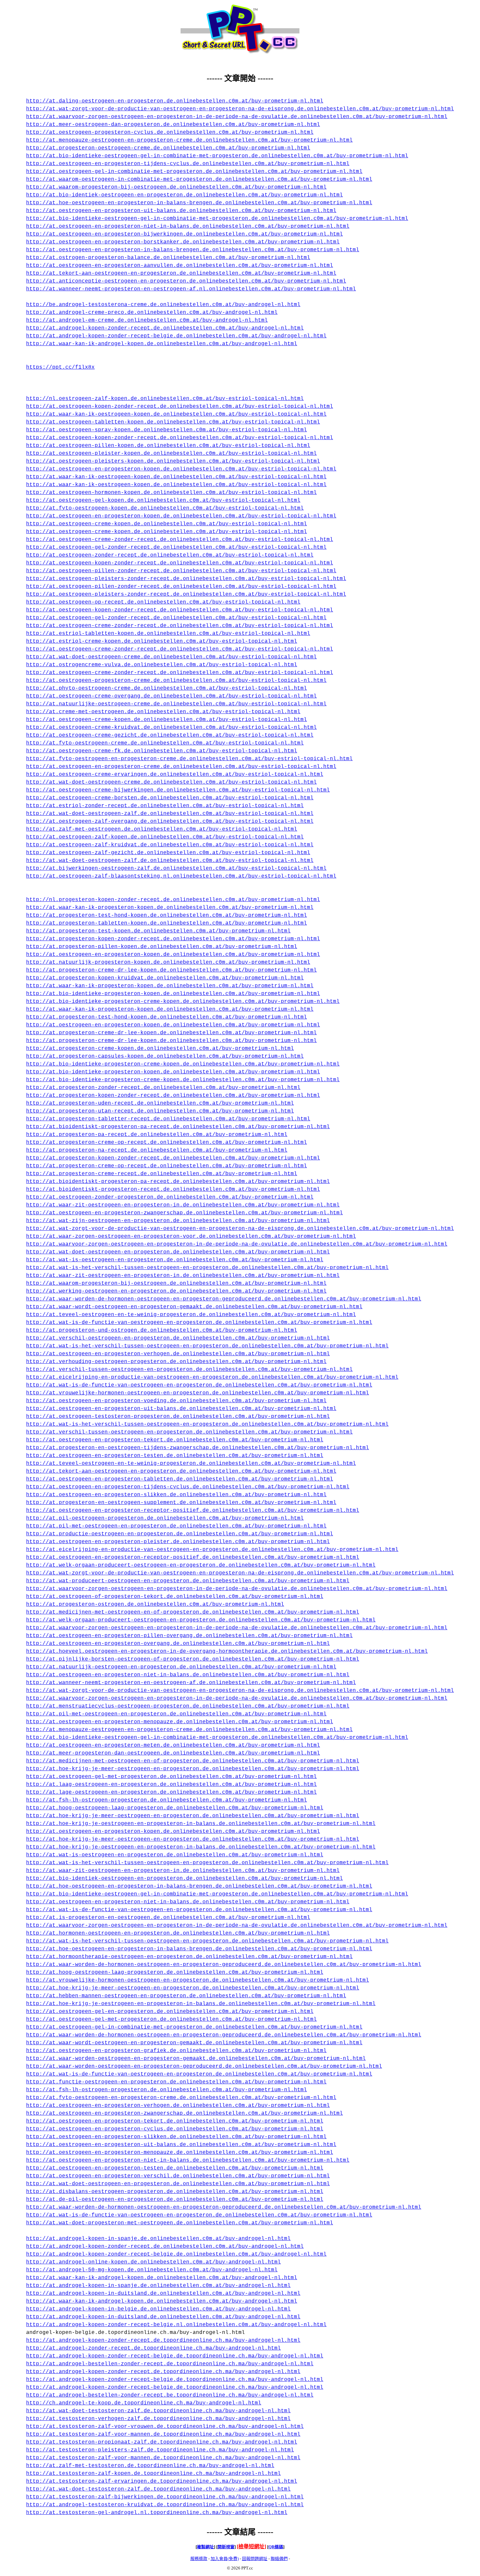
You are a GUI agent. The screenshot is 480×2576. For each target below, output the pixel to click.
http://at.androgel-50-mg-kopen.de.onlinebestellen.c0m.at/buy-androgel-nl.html (152, 2270)
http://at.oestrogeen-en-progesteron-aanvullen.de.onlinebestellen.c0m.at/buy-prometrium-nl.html (180, 266)
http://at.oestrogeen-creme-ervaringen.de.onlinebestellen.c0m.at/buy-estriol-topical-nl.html (175, 774)
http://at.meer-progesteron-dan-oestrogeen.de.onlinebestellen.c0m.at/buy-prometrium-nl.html (173, 1753)
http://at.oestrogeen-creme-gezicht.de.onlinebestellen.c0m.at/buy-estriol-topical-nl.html (170, 735)
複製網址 (205, 2547)
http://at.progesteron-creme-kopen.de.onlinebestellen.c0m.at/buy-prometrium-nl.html (160, 1049)
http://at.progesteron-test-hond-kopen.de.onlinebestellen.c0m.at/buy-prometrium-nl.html (167, 915)
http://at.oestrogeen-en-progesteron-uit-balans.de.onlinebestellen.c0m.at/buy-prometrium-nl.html (181, 211)
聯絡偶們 (279, 2559)
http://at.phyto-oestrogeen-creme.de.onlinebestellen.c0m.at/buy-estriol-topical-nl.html (167, 688)
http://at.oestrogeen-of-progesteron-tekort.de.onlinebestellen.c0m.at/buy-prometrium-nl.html (175, 1597)
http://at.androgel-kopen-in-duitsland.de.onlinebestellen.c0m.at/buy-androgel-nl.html (163, 2293)
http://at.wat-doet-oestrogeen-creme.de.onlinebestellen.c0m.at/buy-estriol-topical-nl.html (171, 657)
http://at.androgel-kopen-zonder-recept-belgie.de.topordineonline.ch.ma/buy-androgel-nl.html (175, 2356)
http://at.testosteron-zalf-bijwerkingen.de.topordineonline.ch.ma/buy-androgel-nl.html (165, 2497)
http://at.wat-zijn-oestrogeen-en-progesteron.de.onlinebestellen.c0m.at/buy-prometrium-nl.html (178, 1221)
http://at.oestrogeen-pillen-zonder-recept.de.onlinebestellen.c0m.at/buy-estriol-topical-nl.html (181, 571)
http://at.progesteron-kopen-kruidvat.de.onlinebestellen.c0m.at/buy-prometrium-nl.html (165, 978)
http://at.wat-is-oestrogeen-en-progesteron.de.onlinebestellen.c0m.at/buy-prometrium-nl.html (175, 1260)
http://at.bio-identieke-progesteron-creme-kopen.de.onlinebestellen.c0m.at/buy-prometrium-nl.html (183, 1002)
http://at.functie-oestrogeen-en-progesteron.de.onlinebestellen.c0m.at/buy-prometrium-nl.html (176, 2082)
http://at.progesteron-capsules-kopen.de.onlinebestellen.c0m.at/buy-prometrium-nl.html (165, 1056)
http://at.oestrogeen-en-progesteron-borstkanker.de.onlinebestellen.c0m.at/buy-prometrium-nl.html (183, 242)
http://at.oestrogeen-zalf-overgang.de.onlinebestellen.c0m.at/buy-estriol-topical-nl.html (170, 821)
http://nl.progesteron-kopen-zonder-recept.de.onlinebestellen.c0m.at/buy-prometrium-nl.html (173, 900)
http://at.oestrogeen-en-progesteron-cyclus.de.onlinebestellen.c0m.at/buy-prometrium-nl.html (175, 2129)
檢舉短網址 (251, 2546)
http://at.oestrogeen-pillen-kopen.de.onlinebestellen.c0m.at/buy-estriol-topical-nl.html (168, 446)
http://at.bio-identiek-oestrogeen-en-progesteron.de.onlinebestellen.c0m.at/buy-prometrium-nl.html (184, 195)
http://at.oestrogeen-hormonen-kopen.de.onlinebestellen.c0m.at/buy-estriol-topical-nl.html (171, 493)
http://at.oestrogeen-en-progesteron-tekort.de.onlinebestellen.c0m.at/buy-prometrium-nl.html (175, 1440)
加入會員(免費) (225, 2559)
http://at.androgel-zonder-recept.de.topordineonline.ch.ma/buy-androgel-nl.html (153, 2348)
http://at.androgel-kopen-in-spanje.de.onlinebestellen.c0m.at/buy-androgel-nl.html (158, 2239)
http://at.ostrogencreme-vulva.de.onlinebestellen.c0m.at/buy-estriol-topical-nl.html (162, 665)
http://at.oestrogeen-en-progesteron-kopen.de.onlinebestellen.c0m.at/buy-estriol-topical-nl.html (181, 469)
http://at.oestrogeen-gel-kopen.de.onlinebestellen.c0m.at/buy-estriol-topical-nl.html (163, 500)
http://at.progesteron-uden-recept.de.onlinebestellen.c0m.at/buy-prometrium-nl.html (160, 1103)
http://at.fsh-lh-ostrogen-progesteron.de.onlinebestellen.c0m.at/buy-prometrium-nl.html (167, 1800)
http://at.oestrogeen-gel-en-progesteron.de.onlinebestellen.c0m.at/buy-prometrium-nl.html (170, 2012)
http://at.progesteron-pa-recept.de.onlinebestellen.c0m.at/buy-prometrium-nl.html (157, 1135)
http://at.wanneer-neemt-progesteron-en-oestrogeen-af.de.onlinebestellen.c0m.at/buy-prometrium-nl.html (191, 1683)
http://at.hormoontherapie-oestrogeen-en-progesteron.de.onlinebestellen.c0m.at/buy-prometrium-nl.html (189, 1957)
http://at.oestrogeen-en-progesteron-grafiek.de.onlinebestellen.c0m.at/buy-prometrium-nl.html (176, 2051)
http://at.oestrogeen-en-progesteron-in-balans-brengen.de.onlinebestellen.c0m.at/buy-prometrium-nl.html (193, 250)
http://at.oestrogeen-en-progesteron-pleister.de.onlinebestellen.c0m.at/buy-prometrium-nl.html (178, 1542)
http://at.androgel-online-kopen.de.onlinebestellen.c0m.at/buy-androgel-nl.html (153, 2262)
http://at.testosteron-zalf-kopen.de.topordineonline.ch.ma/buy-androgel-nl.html (153, 2474)
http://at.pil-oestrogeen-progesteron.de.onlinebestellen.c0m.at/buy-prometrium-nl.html (165, 1518)
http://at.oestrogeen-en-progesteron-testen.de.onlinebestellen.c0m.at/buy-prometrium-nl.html (175, 1456)
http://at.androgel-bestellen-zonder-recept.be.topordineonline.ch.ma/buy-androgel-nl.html (170, 2395)
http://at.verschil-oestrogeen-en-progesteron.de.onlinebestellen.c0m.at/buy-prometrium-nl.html (178, 1338)
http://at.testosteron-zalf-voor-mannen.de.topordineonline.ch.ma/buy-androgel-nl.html (163, 2434)
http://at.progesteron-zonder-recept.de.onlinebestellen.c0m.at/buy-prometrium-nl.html (163, 1088)
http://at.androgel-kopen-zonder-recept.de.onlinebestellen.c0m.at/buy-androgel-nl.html (165, 328)
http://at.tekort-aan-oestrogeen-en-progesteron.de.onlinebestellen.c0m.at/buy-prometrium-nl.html (181, 273)
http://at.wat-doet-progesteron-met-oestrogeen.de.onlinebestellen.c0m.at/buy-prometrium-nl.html (180, 2223)
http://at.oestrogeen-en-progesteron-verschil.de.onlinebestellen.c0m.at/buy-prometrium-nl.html (178, 2176)
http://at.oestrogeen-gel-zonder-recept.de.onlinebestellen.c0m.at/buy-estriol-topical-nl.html (176, 547)
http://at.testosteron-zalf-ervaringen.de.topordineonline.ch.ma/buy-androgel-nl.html (162, 2481)
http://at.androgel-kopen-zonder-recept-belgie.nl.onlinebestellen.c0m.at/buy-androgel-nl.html (176, 2325)
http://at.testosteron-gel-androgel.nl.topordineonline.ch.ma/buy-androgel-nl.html (157, 2513)
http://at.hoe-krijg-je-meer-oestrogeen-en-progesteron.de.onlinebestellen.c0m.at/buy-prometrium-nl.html (193, 1769)
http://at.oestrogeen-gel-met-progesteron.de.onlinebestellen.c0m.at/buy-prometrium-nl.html (171, 1777)
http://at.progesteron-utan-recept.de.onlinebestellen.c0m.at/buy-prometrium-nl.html (160, 1111)
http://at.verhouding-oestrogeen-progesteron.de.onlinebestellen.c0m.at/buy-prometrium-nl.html (176, 1362)
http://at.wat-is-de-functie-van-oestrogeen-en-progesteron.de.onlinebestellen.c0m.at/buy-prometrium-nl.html (199, 1323)
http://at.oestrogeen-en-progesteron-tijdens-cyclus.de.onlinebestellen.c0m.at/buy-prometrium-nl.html (188, 164)
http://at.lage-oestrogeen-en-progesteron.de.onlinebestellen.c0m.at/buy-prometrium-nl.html (171, 1792)
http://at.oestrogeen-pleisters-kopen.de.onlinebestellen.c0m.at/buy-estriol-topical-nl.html (173, 461)
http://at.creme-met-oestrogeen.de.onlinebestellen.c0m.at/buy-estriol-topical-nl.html (163, 712)
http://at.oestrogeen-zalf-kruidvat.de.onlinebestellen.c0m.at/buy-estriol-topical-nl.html (170, 845)
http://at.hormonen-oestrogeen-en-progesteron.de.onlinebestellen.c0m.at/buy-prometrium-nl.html (178, 1933)
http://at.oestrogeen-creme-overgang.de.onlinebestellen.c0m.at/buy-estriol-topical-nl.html (171, 696)
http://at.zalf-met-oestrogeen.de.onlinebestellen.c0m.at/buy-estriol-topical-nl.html (162, 829)
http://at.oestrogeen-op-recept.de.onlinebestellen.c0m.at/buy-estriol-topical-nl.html (163, 602)
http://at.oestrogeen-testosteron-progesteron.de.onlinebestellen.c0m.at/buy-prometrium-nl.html (178, 1417)
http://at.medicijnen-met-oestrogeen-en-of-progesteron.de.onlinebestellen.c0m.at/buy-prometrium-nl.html (193, 1612)
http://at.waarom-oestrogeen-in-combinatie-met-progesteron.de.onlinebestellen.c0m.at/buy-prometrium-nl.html (199, 179)
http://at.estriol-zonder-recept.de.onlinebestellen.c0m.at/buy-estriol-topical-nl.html (165, 806)
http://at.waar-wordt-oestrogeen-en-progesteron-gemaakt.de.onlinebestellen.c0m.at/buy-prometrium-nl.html (194, 1307)
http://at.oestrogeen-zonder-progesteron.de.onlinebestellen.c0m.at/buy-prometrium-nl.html (170, 1197)
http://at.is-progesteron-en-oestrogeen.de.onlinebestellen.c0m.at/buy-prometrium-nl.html (168, 1918)
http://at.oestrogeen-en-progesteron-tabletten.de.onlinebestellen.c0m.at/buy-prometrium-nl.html (180, 1479)
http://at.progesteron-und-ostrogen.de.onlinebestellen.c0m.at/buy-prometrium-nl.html (162, 1330)
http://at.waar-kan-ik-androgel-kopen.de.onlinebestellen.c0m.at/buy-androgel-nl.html (162, 344)
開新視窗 (226, 2547)
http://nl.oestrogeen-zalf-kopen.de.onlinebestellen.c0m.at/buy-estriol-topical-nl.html (165, 399)
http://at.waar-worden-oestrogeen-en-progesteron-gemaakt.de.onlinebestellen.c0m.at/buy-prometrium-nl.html (196, 2059)
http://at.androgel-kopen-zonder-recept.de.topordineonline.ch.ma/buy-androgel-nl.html (163, 2340)
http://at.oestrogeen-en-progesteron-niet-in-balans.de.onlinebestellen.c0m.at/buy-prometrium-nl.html (188, 226)
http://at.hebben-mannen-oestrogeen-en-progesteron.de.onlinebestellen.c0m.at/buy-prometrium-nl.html (186, 1996)
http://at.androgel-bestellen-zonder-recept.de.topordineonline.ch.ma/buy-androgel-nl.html (170, 2364)
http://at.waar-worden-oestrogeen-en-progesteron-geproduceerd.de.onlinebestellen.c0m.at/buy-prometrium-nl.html (204, 2066)
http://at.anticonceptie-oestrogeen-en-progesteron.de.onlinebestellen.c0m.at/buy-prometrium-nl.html (186, 281)
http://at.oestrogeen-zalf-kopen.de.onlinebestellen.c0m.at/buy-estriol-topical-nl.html (165, 837)
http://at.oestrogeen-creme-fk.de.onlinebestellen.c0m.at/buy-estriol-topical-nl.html (162, 751)
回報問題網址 (255, 2559)
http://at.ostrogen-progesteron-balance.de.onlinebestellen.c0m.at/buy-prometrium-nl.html (168, 258)
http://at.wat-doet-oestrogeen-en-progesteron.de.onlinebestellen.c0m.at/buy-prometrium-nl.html (178, 1252)
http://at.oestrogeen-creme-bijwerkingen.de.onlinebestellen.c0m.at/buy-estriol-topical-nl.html (178, 790)
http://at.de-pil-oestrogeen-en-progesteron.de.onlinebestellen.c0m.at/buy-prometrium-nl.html (175, 2200)
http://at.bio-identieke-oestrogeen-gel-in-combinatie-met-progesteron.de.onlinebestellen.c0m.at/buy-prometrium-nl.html (217, 156)
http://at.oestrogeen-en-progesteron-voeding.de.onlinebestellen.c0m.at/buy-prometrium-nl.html (176, 1401)
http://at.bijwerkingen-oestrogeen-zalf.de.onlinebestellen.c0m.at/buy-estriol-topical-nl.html (176, 868)
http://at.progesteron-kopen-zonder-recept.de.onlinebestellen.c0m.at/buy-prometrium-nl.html (173, 939)
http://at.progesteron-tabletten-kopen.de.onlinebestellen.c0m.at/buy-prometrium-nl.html (167, 923)
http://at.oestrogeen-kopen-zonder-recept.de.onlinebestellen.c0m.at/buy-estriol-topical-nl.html (180, 406)
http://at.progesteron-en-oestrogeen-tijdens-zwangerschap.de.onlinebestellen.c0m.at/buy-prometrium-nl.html (198, 1448)
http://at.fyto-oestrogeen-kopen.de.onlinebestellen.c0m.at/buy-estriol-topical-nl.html (165, 508)
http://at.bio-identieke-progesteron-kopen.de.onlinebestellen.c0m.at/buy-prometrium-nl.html (173, 994)
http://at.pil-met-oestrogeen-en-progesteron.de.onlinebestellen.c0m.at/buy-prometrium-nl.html (176, 1526)
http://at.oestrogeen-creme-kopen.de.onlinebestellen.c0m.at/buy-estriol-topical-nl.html (167, 524)
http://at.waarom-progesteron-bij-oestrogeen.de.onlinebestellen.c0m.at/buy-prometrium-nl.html (176, 187)
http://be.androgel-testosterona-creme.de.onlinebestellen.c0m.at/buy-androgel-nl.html (163, 305)
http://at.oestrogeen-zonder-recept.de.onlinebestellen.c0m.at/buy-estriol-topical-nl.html (170, 555)
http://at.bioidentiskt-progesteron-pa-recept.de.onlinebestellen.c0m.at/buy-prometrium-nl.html (178, 1127)
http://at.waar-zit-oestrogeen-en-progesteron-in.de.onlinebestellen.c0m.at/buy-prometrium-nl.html (183, 1205)
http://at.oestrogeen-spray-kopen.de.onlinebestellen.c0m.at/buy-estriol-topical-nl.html (167, 430)
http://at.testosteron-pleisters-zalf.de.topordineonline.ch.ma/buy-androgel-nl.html (160, 2450)
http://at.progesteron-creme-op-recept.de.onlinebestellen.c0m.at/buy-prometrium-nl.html (167, 1142)
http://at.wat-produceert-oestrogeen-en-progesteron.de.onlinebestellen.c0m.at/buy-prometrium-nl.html (188, 1581)
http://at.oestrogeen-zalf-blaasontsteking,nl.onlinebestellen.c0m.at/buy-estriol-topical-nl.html (181, 876)
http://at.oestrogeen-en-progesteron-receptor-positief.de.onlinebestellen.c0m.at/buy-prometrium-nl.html (193, 1510)
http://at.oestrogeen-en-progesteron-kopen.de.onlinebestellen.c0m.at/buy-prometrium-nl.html (173, 955)
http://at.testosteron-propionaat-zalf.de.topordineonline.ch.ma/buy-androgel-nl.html (162, 2442)
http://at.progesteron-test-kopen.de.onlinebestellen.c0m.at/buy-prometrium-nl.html (158, 931)
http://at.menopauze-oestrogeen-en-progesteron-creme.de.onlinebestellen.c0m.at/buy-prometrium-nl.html (189, 140)
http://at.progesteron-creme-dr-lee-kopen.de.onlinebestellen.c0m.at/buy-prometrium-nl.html (171, 970)
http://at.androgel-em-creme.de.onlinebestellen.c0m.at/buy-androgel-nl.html (147, 320)
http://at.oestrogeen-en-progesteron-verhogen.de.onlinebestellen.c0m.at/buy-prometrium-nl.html (178, 1354)
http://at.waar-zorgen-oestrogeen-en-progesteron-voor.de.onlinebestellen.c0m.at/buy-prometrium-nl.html (191, 1236)
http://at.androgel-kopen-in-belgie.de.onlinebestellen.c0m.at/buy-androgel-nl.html (158, 2309)
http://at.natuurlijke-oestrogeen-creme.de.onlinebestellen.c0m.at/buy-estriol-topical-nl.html (176, 704)
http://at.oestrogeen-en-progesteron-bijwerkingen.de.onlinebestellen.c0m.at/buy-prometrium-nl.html (184, 234)
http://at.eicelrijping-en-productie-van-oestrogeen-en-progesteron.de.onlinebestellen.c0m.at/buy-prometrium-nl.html (212, 1377)
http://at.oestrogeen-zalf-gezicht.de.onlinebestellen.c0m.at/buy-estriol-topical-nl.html (168, 853)
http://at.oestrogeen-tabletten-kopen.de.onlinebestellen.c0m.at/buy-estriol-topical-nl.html (173, 422)
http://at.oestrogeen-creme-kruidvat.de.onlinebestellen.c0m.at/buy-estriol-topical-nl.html (171, 728)
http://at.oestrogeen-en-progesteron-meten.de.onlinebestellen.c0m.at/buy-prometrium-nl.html (173, 1745)
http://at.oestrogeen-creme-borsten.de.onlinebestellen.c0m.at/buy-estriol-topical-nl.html (170, 798)
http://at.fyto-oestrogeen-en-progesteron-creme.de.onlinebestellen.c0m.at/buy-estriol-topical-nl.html (189, 759)
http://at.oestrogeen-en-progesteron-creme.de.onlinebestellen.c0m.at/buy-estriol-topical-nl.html (181, 767)
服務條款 (199, 2559)
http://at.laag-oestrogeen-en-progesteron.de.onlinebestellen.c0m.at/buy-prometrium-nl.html (171, 1785)
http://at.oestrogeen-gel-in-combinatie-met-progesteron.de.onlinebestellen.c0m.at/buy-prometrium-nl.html (194, 172)
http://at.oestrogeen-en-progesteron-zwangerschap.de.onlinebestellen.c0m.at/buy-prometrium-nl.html (184, 1213)
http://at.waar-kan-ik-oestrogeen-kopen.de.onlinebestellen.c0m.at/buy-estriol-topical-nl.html (176, 414)
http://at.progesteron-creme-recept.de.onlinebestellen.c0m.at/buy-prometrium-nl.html (162, 1174)
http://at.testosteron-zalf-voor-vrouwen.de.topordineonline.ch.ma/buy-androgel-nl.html (165, 2427)
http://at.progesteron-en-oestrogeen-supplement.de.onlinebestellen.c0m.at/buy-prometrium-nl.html (181, 1503)
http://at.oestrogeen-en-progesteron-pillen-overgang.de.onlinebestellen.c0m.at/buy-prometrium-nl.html (189, 1636)
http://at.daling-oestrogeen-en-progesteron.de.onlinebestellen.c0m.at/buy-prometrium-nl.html (175, 101)
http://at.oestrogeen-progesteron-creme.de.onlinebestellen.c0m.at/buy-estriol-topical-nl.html (176, 681)
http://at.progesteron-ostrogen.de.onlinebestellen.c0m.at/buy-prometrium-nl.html (155, 1604)
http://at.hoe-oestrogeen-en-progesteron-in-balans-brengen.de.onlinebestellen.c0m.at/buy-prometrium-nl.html (199, 203)
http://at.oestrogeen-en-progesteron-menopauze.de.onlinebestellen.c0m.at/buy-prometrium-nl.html (180, 1722)
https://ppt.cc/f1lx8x (60, 367)
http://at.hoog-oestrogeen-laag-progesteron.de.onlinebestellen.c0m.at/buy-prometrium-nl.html (175, 1808)
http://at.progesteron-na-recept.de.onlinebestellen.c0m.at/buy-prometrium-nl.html (157, 1150)
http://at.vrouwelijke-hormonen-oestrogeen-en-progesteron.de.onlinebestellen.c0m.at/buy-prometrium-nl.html (198, 1393)
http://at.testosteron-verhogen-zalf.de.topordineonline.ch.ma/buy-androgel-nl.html (158, 2419)
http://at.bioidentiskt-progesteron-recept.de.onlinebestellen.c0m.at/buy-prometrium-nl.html (173, 1189)
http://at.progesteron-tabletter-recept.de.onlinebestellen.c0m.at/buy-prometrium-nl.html (168, 1119)
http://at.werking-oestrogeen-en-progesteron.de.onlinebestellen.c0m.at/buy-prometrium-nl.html (176, 1291)
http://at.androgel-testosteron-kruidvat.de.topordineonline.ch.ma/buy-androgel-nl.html (165, 2505)
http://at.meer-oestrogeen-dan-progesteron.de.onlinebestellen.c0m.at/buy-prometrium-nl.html (173, 125)
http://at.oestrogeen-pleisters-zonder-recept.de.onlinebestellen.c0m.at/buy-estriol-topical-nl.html (186, 579)
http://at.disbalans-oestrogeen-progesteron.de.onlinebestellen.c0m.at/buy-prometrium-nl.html (175, 2192)
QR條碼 (276, 2547)
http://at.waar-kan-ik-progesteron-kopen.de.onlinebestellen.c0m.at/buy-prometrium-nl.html (170, 908)
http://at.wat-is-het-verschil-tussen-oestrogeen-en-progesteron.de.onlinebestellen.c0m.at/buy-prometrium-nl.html (207, 1268)
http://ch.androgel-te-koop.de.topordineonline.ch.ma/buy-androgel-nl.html (144, 2403)
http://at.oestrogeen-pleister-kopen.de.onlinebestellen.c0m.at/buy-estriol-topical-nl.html (171, 453)
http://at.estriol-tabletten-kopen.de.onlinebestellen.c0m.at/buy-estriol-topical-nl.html (168, 634)
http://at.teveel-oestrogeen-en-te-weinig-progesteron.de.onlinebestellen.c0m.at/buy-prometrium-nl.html (191, 1315)
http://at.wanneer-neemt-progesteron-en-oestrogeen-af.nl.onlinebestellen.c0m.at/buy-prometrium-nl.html (191, 289)
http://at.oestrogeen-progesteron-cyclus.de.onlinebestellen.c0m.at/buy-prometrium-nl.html (170, 132)
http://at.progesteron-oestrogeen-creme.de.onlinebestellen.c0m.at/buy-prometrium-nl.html (168, 148)
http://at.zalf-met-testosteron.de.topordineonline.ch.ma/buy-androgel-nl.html (150, 2466)
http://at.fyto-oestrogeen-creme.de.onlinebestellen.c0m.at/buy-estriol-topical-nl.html (165, 743)
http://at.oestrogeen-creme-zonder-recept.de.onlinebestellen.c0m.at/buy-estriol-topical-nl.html (180, 540)
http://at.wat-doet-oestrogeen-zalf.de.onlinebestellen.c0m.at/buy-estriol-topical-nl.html (170, 814)
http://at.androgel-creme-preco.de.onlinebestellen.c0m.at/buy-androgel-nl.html (152, 313)
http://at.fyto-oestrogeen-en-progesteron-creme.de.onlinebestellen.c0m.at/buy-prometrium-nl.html (181, 2098)
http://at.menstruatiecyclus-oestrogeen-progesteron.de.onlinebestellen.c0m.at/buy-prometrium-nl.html (188, 1706)
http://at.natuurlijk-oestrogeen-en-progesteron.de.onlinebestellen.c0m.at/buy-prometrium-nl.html (181, 1667)
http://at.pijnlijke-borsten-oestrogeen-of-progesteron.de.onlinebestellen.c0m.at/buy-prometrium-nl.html (193, 1659)
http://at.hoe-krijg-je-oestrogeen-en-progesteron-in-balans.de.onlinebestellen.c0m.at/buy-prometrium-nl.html (201, 1824)
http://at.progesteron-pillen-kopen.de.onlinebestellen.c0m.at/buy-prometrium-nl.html (162, 947)
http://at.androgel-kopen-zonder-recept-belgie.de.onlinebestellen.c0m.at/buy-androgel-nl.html (176, 336)
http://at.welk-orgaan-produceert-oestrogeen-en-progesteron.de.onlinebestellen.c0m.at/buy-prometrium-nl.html (201, 1565)
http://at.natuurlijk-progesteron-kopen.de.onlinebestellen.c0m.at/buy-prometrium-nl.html (168, 962)
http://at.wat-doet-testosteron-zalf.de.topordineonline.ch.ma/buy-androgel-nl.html (158, 2411)
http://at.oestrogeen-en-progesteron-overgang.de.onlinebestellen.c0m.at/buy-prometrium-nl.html (178, 1644)
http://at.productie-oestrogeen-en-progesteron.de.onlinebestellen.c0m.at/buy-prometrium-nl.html (180, 1534)
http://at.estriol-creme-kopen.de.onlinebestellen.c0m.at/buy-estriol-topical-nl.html (162, 641)
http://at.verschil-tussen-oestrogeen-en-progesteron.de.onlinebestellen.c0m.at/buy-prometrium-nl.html (189, 1370)
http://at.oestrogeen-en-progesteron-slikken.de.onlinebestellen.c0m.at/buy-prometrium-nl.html (176, 1495)
